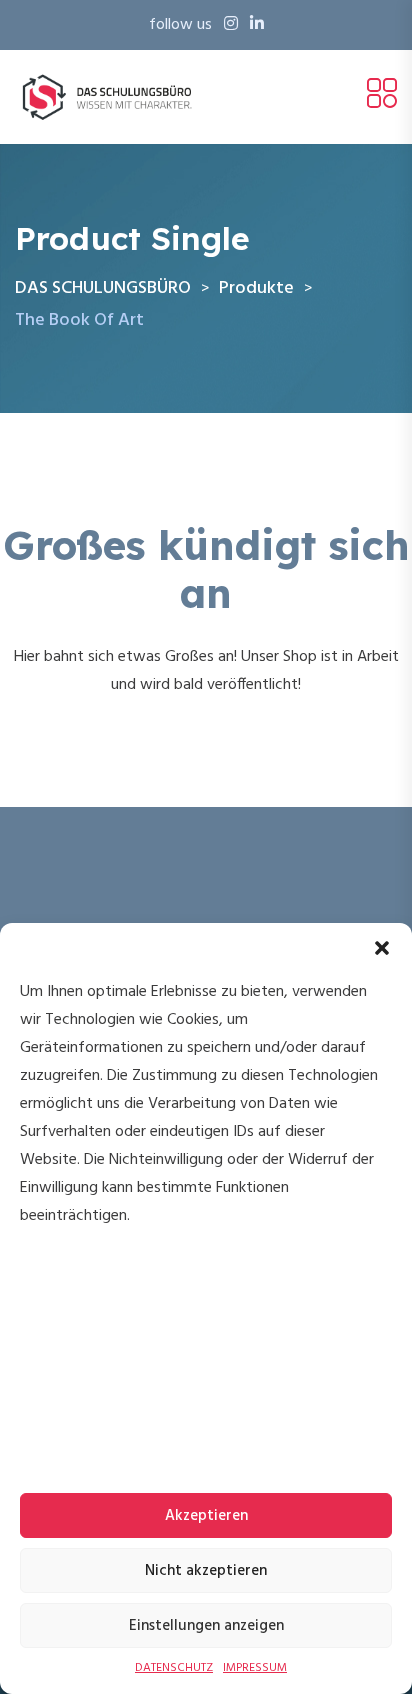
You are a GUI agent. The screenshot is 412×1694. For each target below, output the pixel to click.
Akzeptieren (206, 1516)
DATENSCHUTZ (174, 1668)
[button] (382, 948)
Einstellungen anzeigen (206, 1626)
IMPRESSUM (255, 1668)
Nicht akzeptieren (206, 1571)
